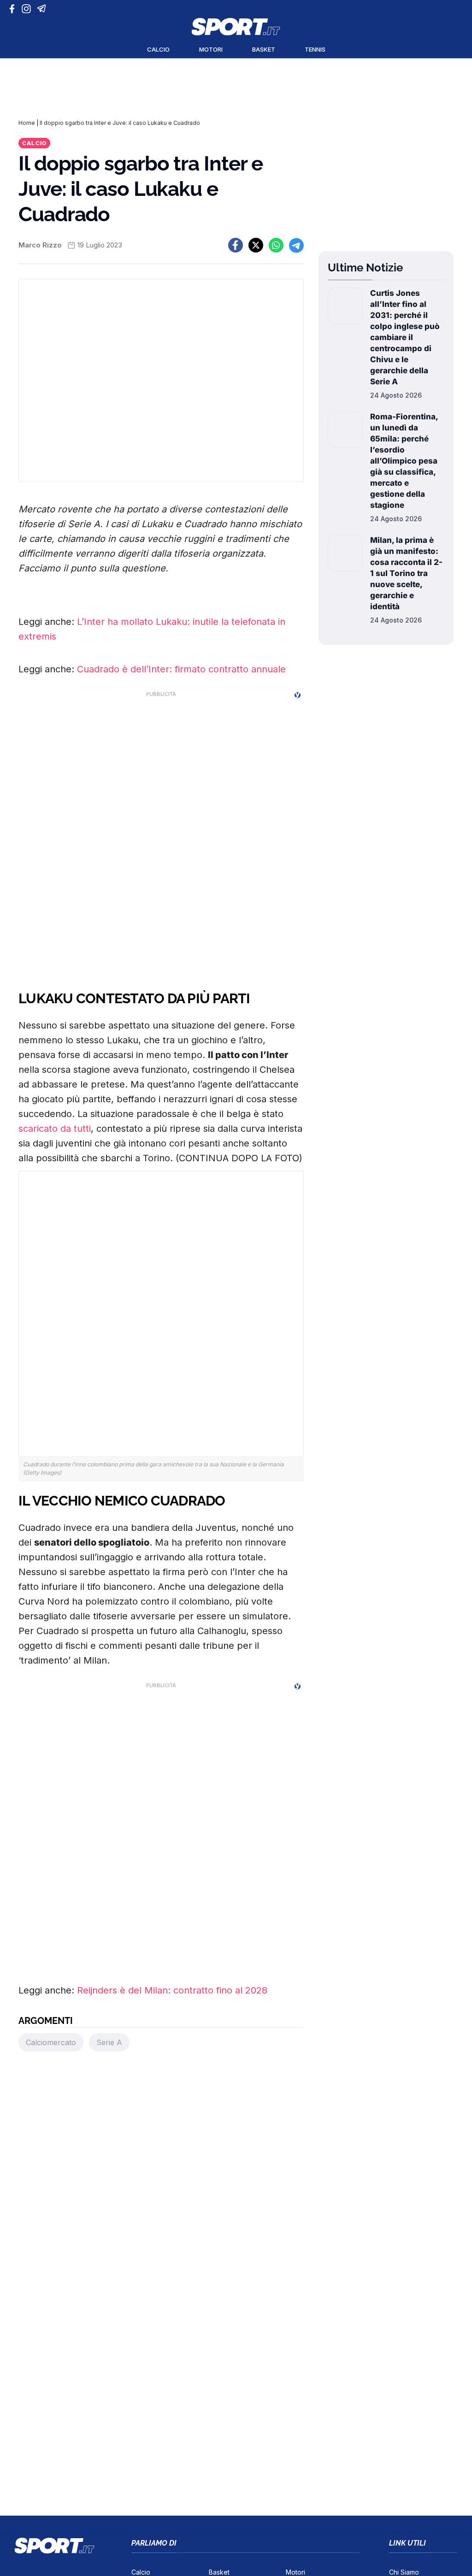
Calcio (158, 49)
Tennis (315, 49)
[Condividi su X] (256, 245)
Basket (264, 49)
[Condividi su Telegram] (296, 245)
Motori (211, 49)
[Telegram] (43, 9)
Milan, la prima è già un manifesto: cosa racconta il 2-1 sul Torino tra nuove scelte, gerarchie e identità (406, 573)
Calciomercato (51, 2042)
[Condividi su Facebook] (236, 245)
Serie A (109, 2042)
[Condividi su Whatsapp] (276, 245)
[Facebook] (14, 9)
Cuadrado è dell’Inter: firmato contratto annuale (181, 669)
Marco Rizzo (40, 245)
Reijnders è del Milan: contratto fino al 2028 (172, 1990)
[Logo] (236, 27)
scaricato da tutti (55, 1129)
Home (27, 123)
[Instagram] (28, 9)
